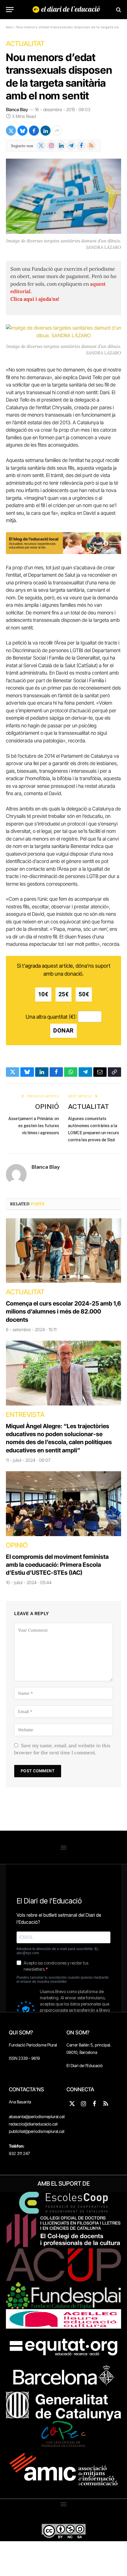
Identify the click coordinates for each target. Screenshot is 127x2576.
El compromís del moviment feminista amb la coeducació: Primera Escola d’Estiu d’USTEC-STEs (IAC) (57, 1565)
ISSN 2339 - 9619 (24, 2058)
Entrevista (25, 1415)
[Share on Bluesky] (22, 131)
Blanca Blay (17, 110)
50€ (84, 994)
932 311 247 (19, 2153)
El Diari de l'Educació (85, 2065)
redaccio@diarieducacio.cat (33, 2124)
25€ (64, 994)
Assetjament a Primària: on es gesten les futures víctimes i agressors (34, 1126)
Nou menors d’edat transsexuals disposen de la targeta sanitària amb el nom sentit (59, 76)
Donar (63, 1031)
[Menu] (10, 10)
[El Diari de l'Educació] (66, 10)
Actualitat (25, 44)
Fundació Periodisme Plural (33, 2045)
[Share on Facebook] (34, 131)
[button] (64, 1847)
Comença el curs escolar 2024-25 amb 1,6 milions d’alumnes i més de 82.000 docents (63, 1311)
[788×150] (63, 552)
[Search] (118, 10)
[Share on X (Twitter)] (11, 131)
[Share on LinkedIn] (45, 131)
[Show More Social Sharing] (57, 131)
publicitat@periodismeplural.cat (37, 2131)
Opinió (47, 1106)
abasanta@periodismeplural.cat (37, 2116)
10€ (43, 994)
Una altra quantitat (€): (51, 1016)
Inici (9, 27)
